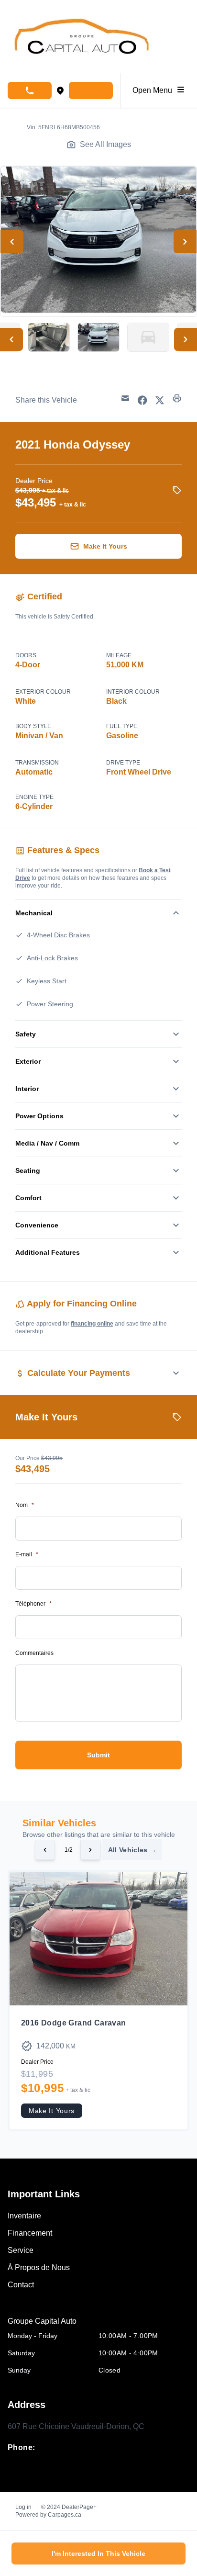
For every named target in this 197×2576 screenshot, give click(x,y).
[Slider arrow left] (45, 1850)
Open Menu (154, 90)
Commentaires (34, 1653)
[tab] (98, 2321)
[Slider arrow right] (90, 1850)
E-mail (27, 1554)
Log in (23, 2507)
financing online (92, 1324)
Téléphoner (33, 1604)
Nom (25, 1505)
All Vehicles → (132, 1850)
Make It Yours (52, 2111)
